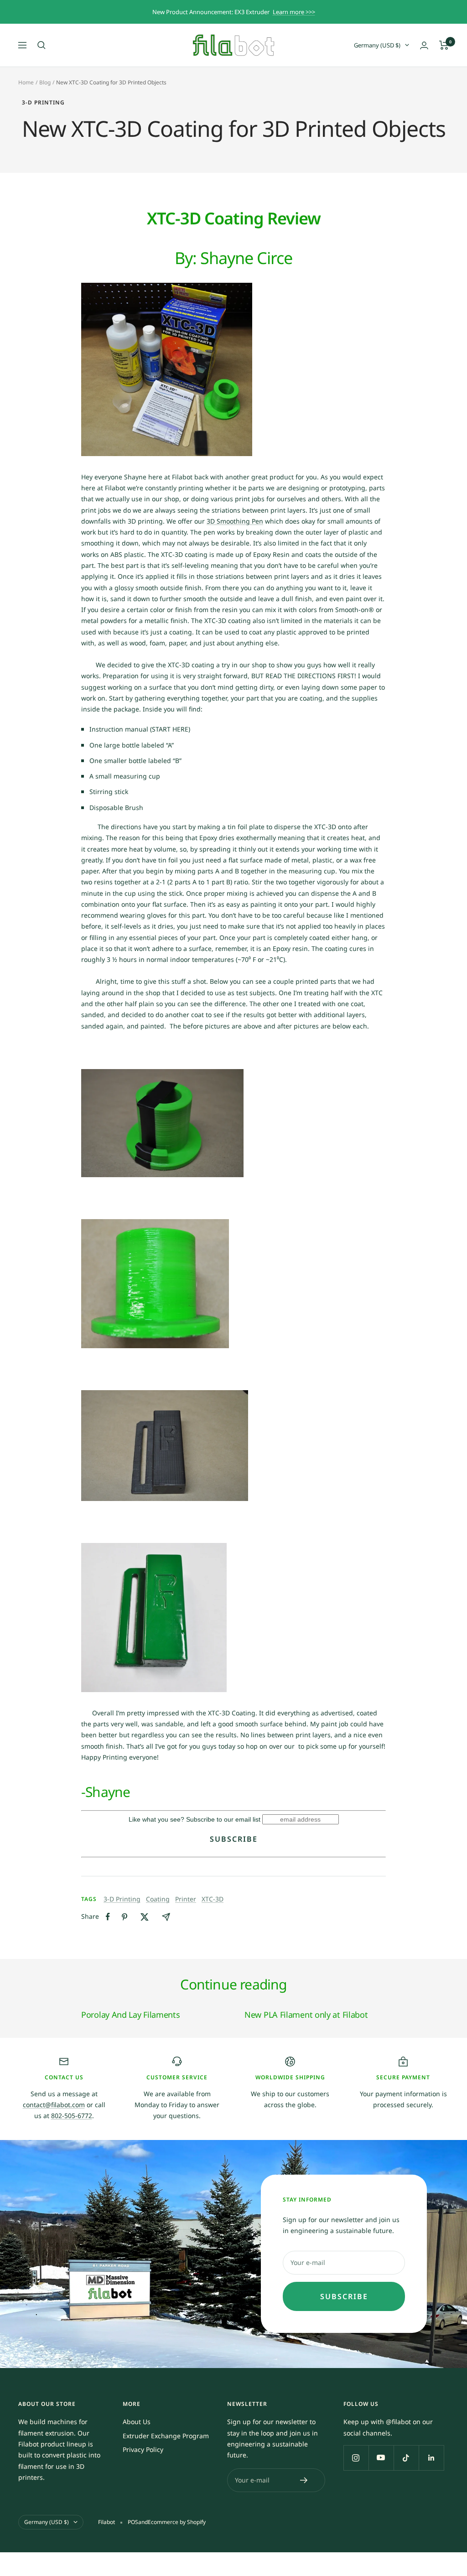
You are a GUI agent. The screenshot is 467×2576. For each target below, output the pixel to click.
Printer (186, 1899)
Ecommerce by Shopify (177, 2522)
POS (133, 2522)
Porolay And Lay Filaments (131, 2015)
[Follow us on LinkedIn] (431, 2458)
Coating (158, 1899)
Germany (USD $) (377, 45)
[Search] (42, 45)
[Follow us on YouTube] (381, 2458)
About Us (137, 2422)
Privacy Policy (143, 2449)
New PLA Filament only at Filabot (306, 2015)
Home (26, 82)
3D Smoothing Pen (235, 521)
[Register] (304, 2480)
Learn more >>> (294, 12)
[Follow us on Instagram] (356, 2458)
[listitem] (108, 1917)
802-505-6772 (72, 2116)
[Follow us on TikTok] (406, 2458)
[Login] (424, 45)
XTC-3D (213, 1899)
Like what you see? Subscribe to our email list (195, 1819)
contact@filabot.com (54, 2105)
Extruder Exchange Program (166, 2436)
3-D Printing (43, 103)
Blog (45, 82)
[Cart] (444, 45)
